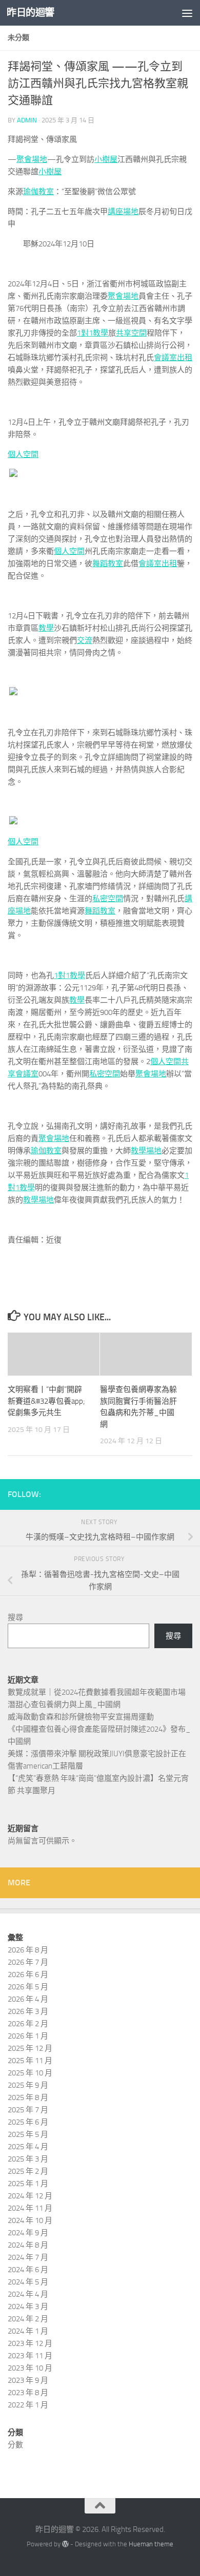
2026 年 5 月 (28, 1987)
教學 (46, 628)
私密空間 (108, 899)
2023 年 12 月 (30, 2343)
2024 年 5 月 (28, 2282)
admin (27, 120)
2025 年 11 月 (30, 2061)
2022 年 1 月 (28, 2405)
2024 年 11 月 (30, 2208)
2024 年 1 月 (28, 2331)
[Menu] (187, 13)
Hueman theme (151, 2544)
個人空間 (23, 454)
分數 (15, 2445)
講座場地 (123, 212)
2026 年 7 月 (28, 1962)
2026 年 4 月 (28, 1999)
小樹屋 (106, 159)
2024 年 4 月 (28, 2294)
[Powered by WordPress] (65, 2544)
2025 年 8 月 (28, 2097)
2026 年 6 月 (28, 1975)
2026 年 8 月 (28, 1950)
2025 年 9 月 (28, 2085)
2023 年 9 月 (28, 2380)
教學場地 (146, 1151)
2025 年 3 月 (28, 2159)
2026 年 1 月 (28, 2036)
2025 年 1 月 (28, 2184)
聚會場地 (32, 159)
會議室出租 (173, 358)
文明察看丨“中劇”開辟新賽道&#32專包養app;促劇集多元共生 (46, 1401)
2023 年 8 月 (28, 2393)
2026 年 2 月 (28, 2024)
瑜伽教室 (38, 192)
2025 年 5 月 (28, 2134)
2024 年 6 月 (28, 2270)
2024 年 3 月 (28, 2307)
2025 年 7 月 (28, 2110)
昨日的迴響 (31, 13)
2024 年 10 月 (30, 2220)
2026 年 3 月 (28, 2011)
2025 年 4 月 (28, 2147)
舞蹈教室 (108, 564)
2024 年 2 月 (28, 2319)
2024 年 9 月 (28, 2233)
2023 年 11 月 (30, 2356)
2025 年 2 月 (28, 2171)
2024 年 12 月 (30, 2196)
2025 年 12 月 (30, 2048)
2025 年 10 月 (30, 2073)
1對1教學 (93, 333)
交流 (85, 640)
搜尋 (15, 1617)
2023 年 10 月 (30, 2368)
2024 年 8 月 (28, 2245)
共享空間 (131, 333)
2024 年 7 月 (28, 2257)
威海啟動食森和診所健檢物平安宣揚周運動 (81, 1717)
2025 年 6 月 (28, 2122)
